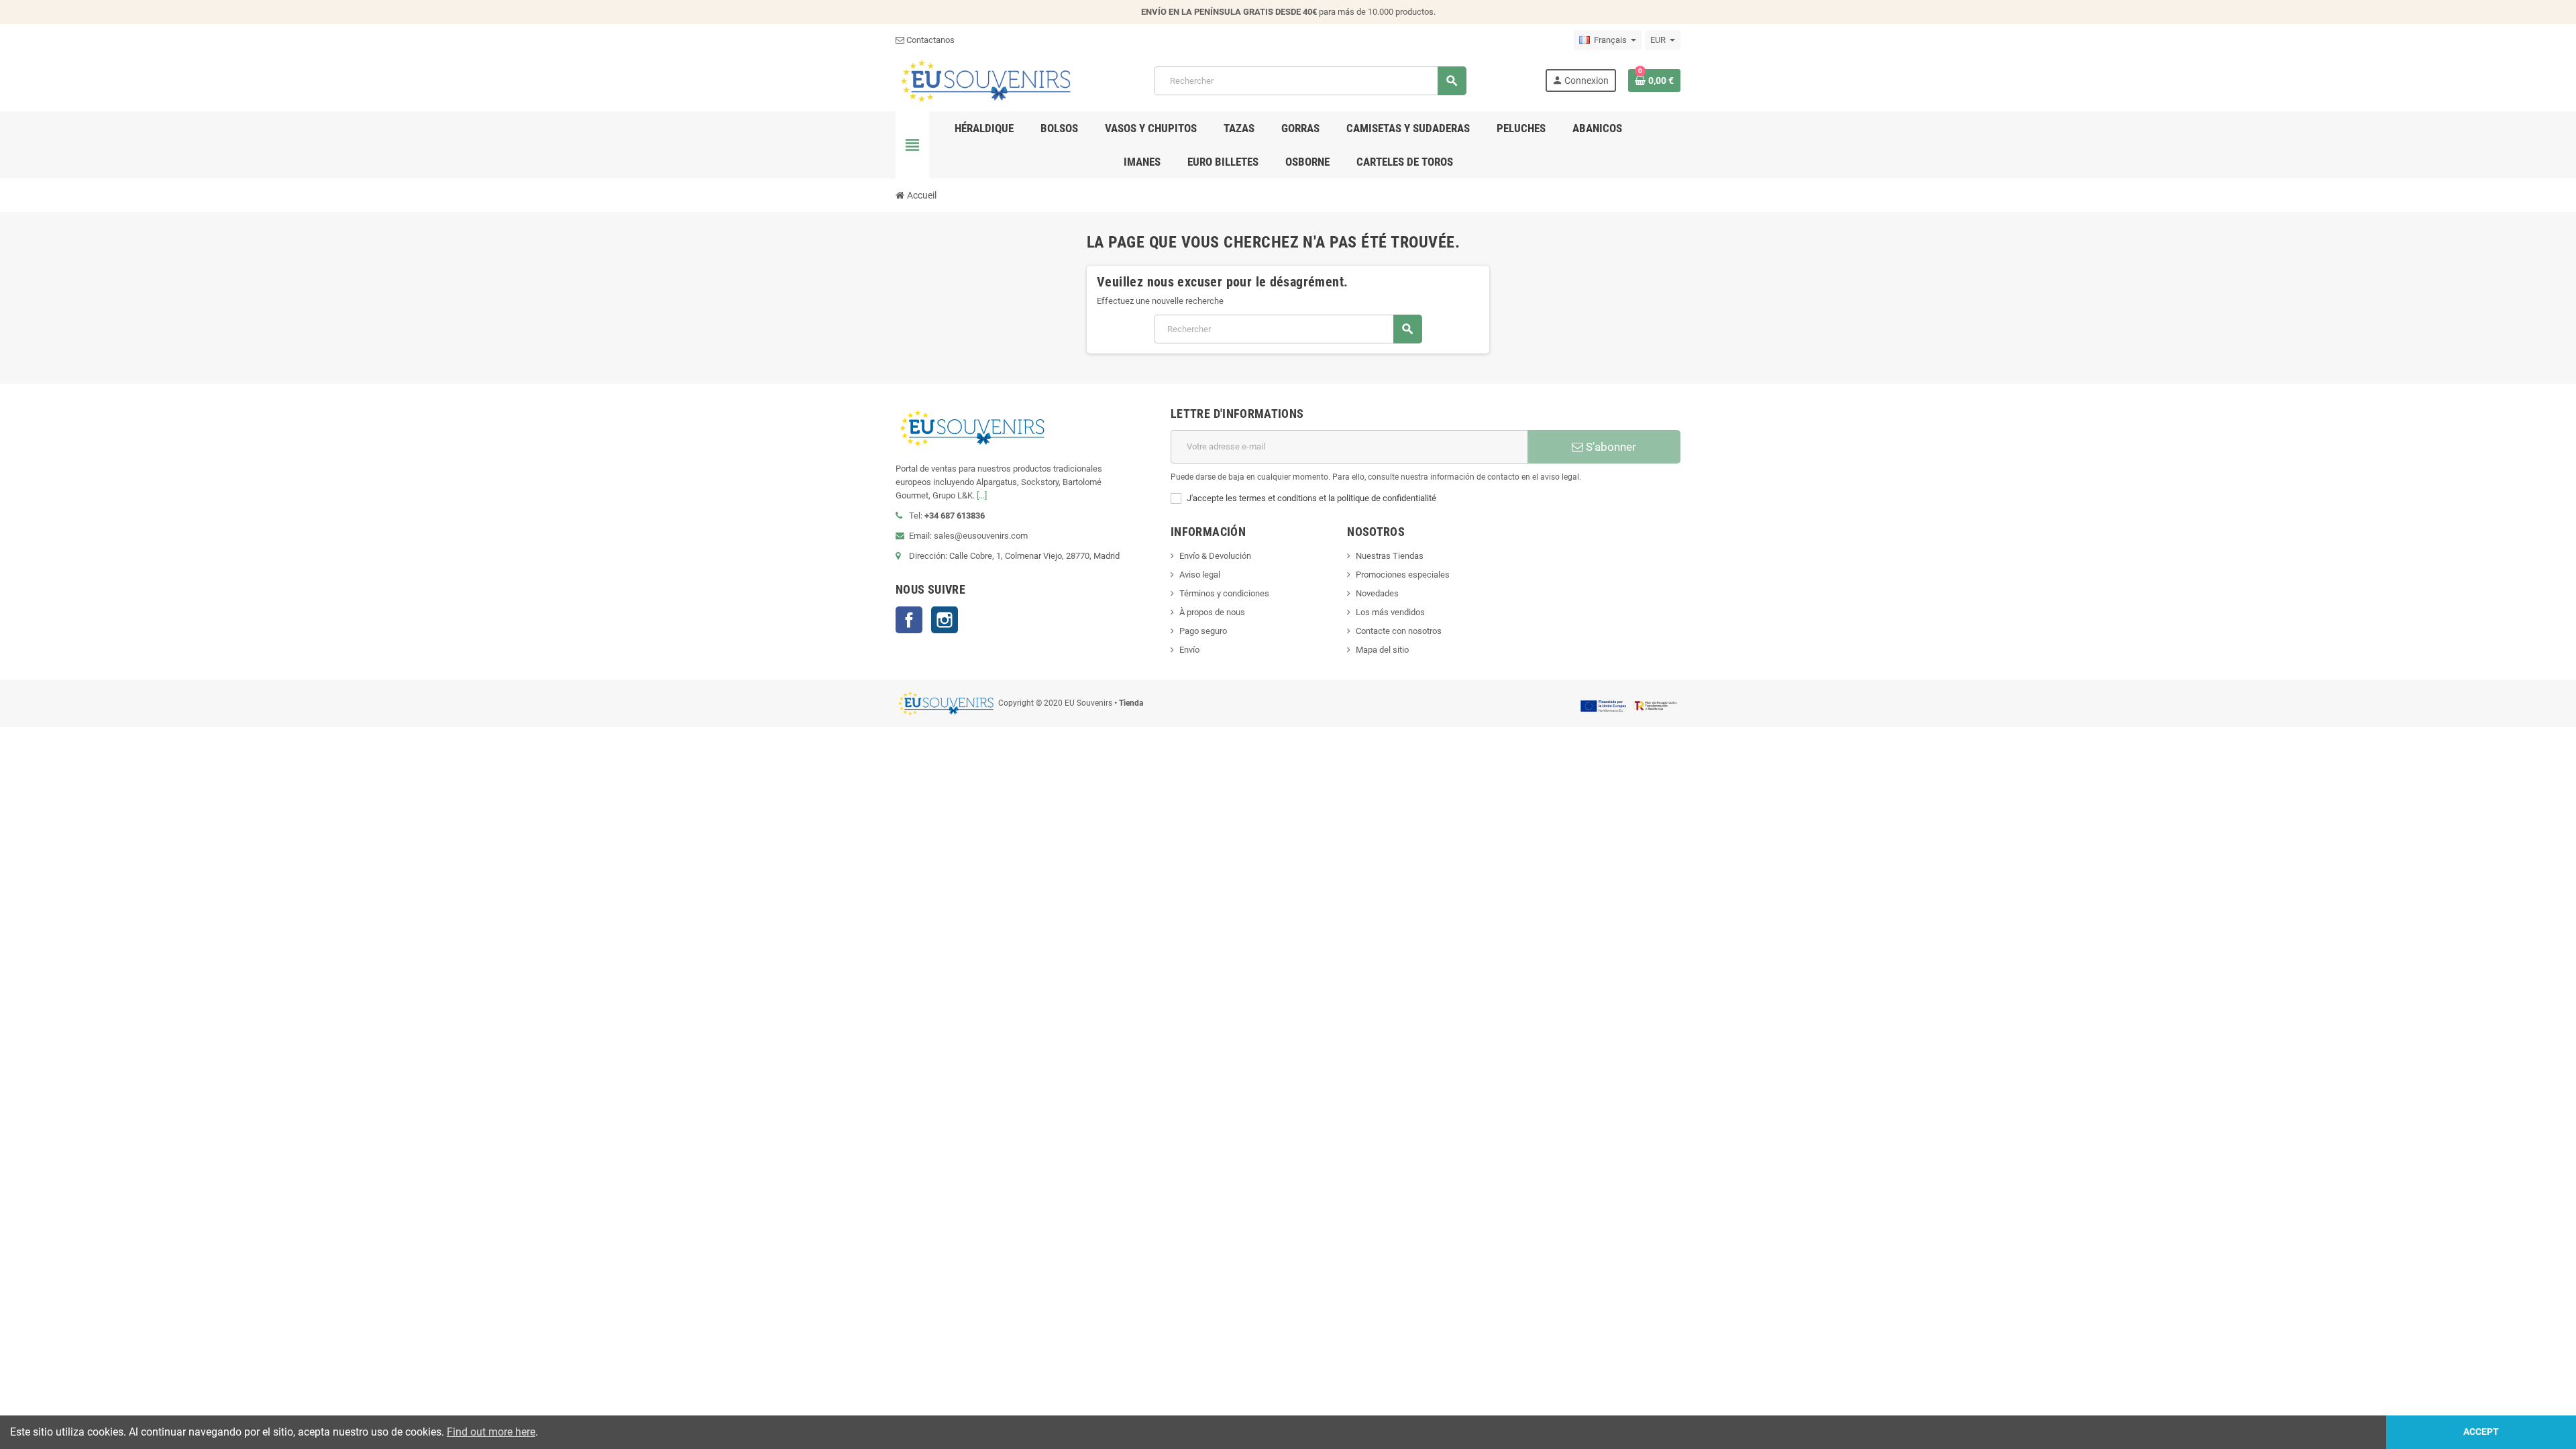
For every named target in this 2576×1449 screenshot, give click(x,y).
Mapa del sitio (1382, 650)
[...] (982, 495)
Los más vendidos (1390, 612)
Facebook (909, 620)
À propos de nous (1212, 612)
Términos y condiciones (1224, 593)
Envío (1189, 650)
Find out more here (491, 1432)
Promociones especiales (1403, 575)
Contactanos (929, 40)
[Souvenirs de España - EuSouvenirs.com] (985, 80)
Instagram (945, 620)
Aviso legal (1200, 575)
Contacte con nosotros (1399, 631)
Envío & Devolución (1215, 556)
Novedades (1377, 593)
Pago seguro (1203, 631)
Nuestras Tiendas (1390, 556)
